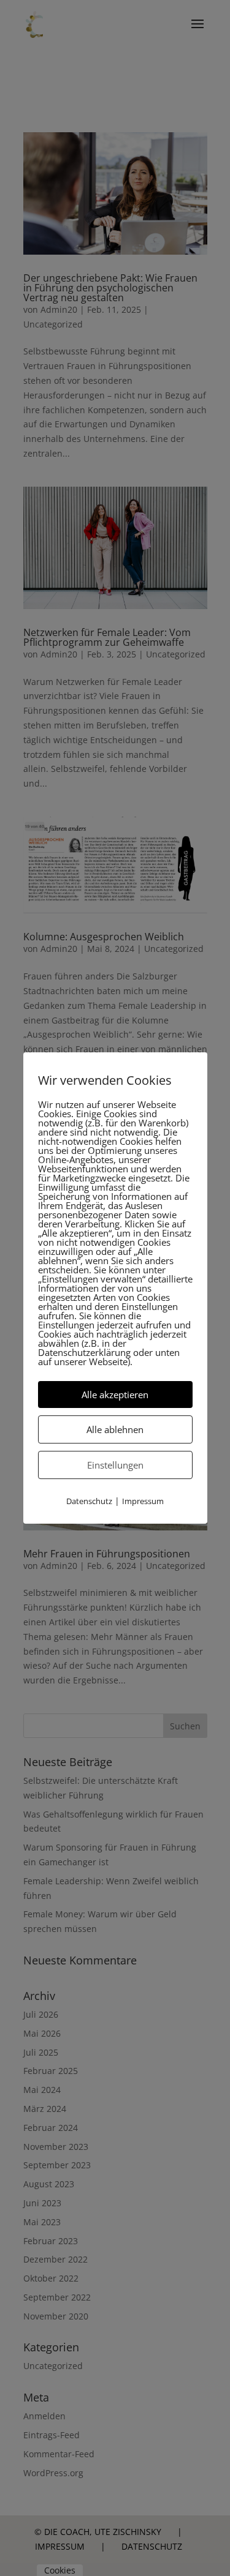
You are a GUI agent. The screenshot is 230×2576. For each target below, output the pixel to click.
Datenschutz (89, 1501)
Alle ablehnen (115, 1429)
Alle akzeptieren (115, 1395)
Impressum (143, 1501)
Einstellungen (115, 1465)
